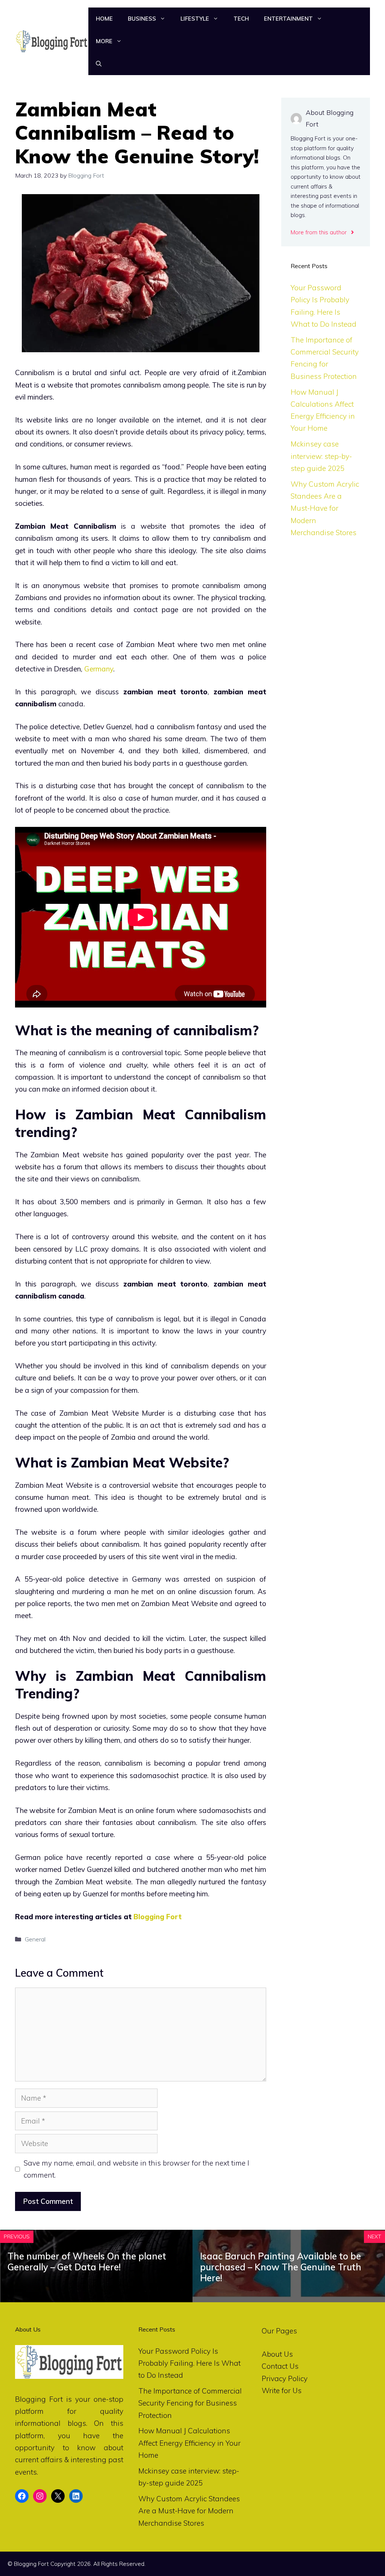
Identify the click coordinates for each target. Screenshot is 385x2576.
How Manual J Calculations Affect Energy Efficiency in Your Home (189, 2443)
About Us (277, 2354)
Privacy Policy (285, 2378)
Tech (241, 19)
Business (142, 19)
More (104, 41)
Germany (99, 669)
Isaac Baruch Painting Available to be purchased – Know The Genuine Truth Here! (281, 2267)
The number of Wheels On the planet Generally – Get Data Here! (87, 2262)
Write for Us (282, 2390)
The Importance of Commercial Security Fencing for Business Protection (190, 2403)
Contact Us (280, 2366)
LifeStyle (195, 19)
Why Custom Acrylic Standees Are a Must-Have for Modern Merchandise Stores (325, 508)
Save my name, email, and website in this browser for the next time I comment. (136, 2169)
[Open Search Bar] (99, 64)
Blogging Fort (158, 1917)
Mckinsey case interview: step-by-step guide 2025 (321, 456)
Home (104, 19)
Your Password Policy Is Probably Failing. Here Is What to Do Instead (189, 2363)
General (35, 1939)
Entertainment (288, 19)
